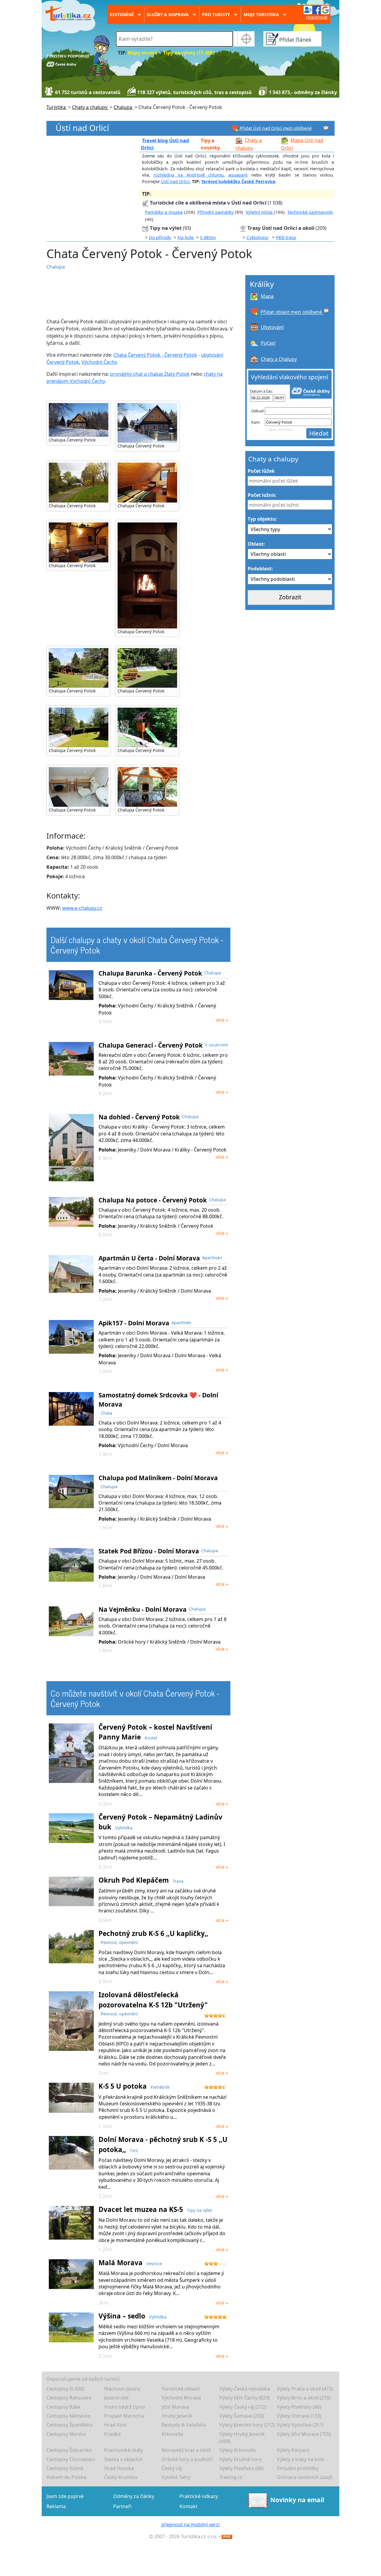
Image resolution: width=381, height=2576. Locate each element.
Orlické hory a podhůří (187, 2459)
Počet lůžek (261, 471)
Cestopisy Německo (69, 2416)
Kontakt (188, 2506)
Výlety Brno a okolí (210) (304, 2398)
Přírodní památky (216, 212)
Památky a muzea (164, 212)
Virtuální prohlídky (298, 2468)
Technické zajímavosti (310, 212)
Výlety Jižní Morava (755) (304, 2434)
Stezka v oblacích (123, 2459)
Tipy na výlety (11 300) (189, 53)
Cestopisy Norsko (66, 2434)
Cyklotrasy (257, 237)
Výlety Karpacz (293, 2450)
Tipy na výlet (166, 228)
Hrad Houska (119, 2468)
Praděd (112, 2434)
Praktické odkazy (199, 2496)
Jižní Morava (175, 2407)
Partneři (122, 2506)
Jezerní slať (116, 2398)
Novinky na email (297, 2500)
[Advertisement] (143, 294)
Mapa (267, 296)
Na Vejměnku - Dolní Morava (143, 1609)
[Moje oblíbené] (326, 128)
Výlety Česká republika (245, 2389)
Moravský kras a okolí (186, 2450)
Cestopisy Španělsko (70, 2425)
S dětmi (208, 237)
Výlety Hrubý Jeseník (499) (242, 2438)
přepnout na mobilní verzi (190, 2524)
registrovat (317, 17)
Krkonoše (172, 2434)
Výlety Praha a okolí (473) (305, 2389)
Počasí (268, 343)
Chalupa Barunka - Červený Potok (150, 973)
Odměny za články (134, 2496)
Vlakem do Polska (66, 2477)
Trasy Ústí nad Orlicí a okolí (281, 228)
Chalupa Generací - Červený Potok (151, 1045)
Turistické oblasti (181, 2389)
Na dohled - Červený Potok (139, 1117)
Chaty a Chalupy (279, 359)
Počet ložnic (262, 495)
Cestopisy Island (65, 2468)
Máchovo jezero (122, 2389)
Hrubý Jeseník (177, 2416)
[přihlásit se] (316, 10)
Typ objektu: (262, 519)
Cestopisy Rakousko (69, 2398)
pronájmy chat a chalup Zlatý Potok (150, 374)
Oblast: (256, 544)
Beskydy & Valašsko (184, 2425)
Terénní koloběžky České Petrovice (238, 181)
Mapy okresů (143, 53)
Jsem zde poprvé (65, 2496)
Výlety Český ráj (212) (243, 2407)
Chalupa (56, 267)
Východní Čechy (99, 362)
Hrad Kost (115, 2425)
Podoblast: (260, 569)
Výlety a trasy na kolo (301, 2459)
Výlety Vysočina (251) (300, 2425)
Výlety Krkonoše (238, 2450)
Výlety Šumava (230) (242, 2416)
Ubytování (272, 327)
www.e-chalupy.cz (82, 908)
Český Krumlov (121, 2477)
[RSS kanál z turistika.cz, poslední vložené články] (227, 2536)
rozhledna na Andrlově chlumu (189, 175)
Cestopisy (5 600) (65, 2389)
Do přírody (160, 237)
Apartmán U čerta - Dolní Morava (149, 1258)
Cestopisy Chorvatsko (71, 2459)
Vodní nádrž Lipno (125, 2407)
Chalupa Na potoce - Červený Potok (153, 1200)
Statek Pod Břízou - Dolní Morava (149, 1551)
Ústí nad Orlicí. (176, 181)
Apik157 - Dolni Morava (134, 1323)
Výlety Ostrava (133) (299, 2416)
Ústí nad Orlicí (82, 128)
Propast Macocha (124, 2416)
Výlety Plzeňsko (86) (299, 2407)
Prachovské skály (124, 2450)
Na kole (186, 237)
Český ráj (172, 2468)
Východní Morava (181, 2398)
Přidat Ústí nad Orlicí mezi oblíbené (275, 128)
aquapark (238, 175)
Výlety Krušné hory (241, 2459)
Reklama (56, 2506)
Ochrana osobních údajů (305, 2477)
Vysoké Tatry (176, 2477)
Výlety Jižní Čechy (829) (245, 2398)
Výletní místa (260, 212)
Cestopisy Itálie (63, 2407)
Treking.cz (231, 2477)
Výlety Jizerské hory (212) (247, 2425)
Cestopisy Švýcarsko (69, 2450)
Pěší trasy (286, 237)
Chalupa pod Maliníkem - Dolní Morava (158, 1478)
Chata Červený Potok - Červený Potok (155, 355)
